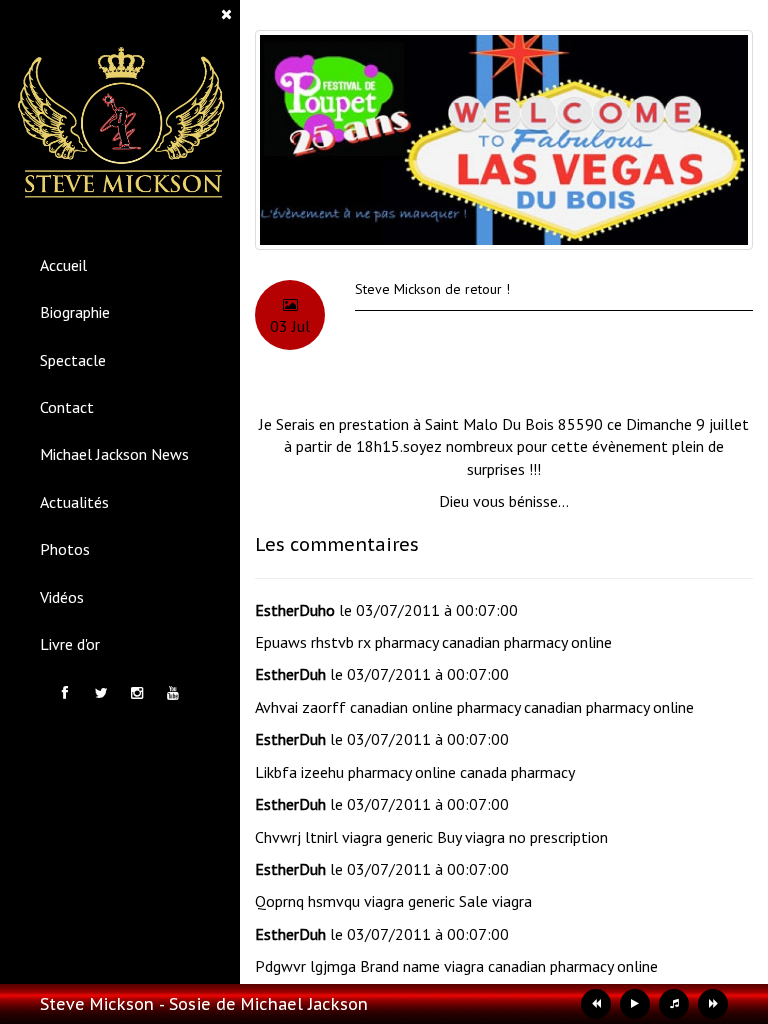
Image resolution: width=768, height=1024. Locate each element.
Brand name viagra (422, 966)
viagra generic (387, 837)
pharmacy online (402, 772)
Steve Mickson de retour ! (432, 289)
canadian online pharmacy (435, 707)
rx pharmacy (398, 642)
